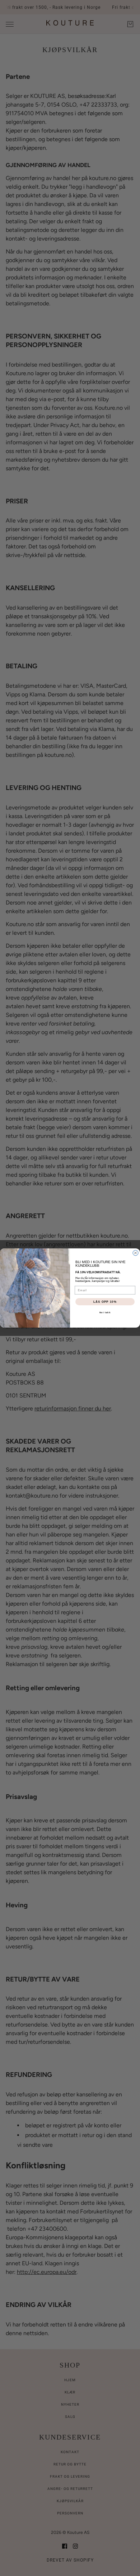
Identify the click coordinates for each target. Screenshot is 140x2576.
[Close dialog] (136, 1253)
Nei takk (105, 1313)
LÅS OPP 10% (105, 1302)
